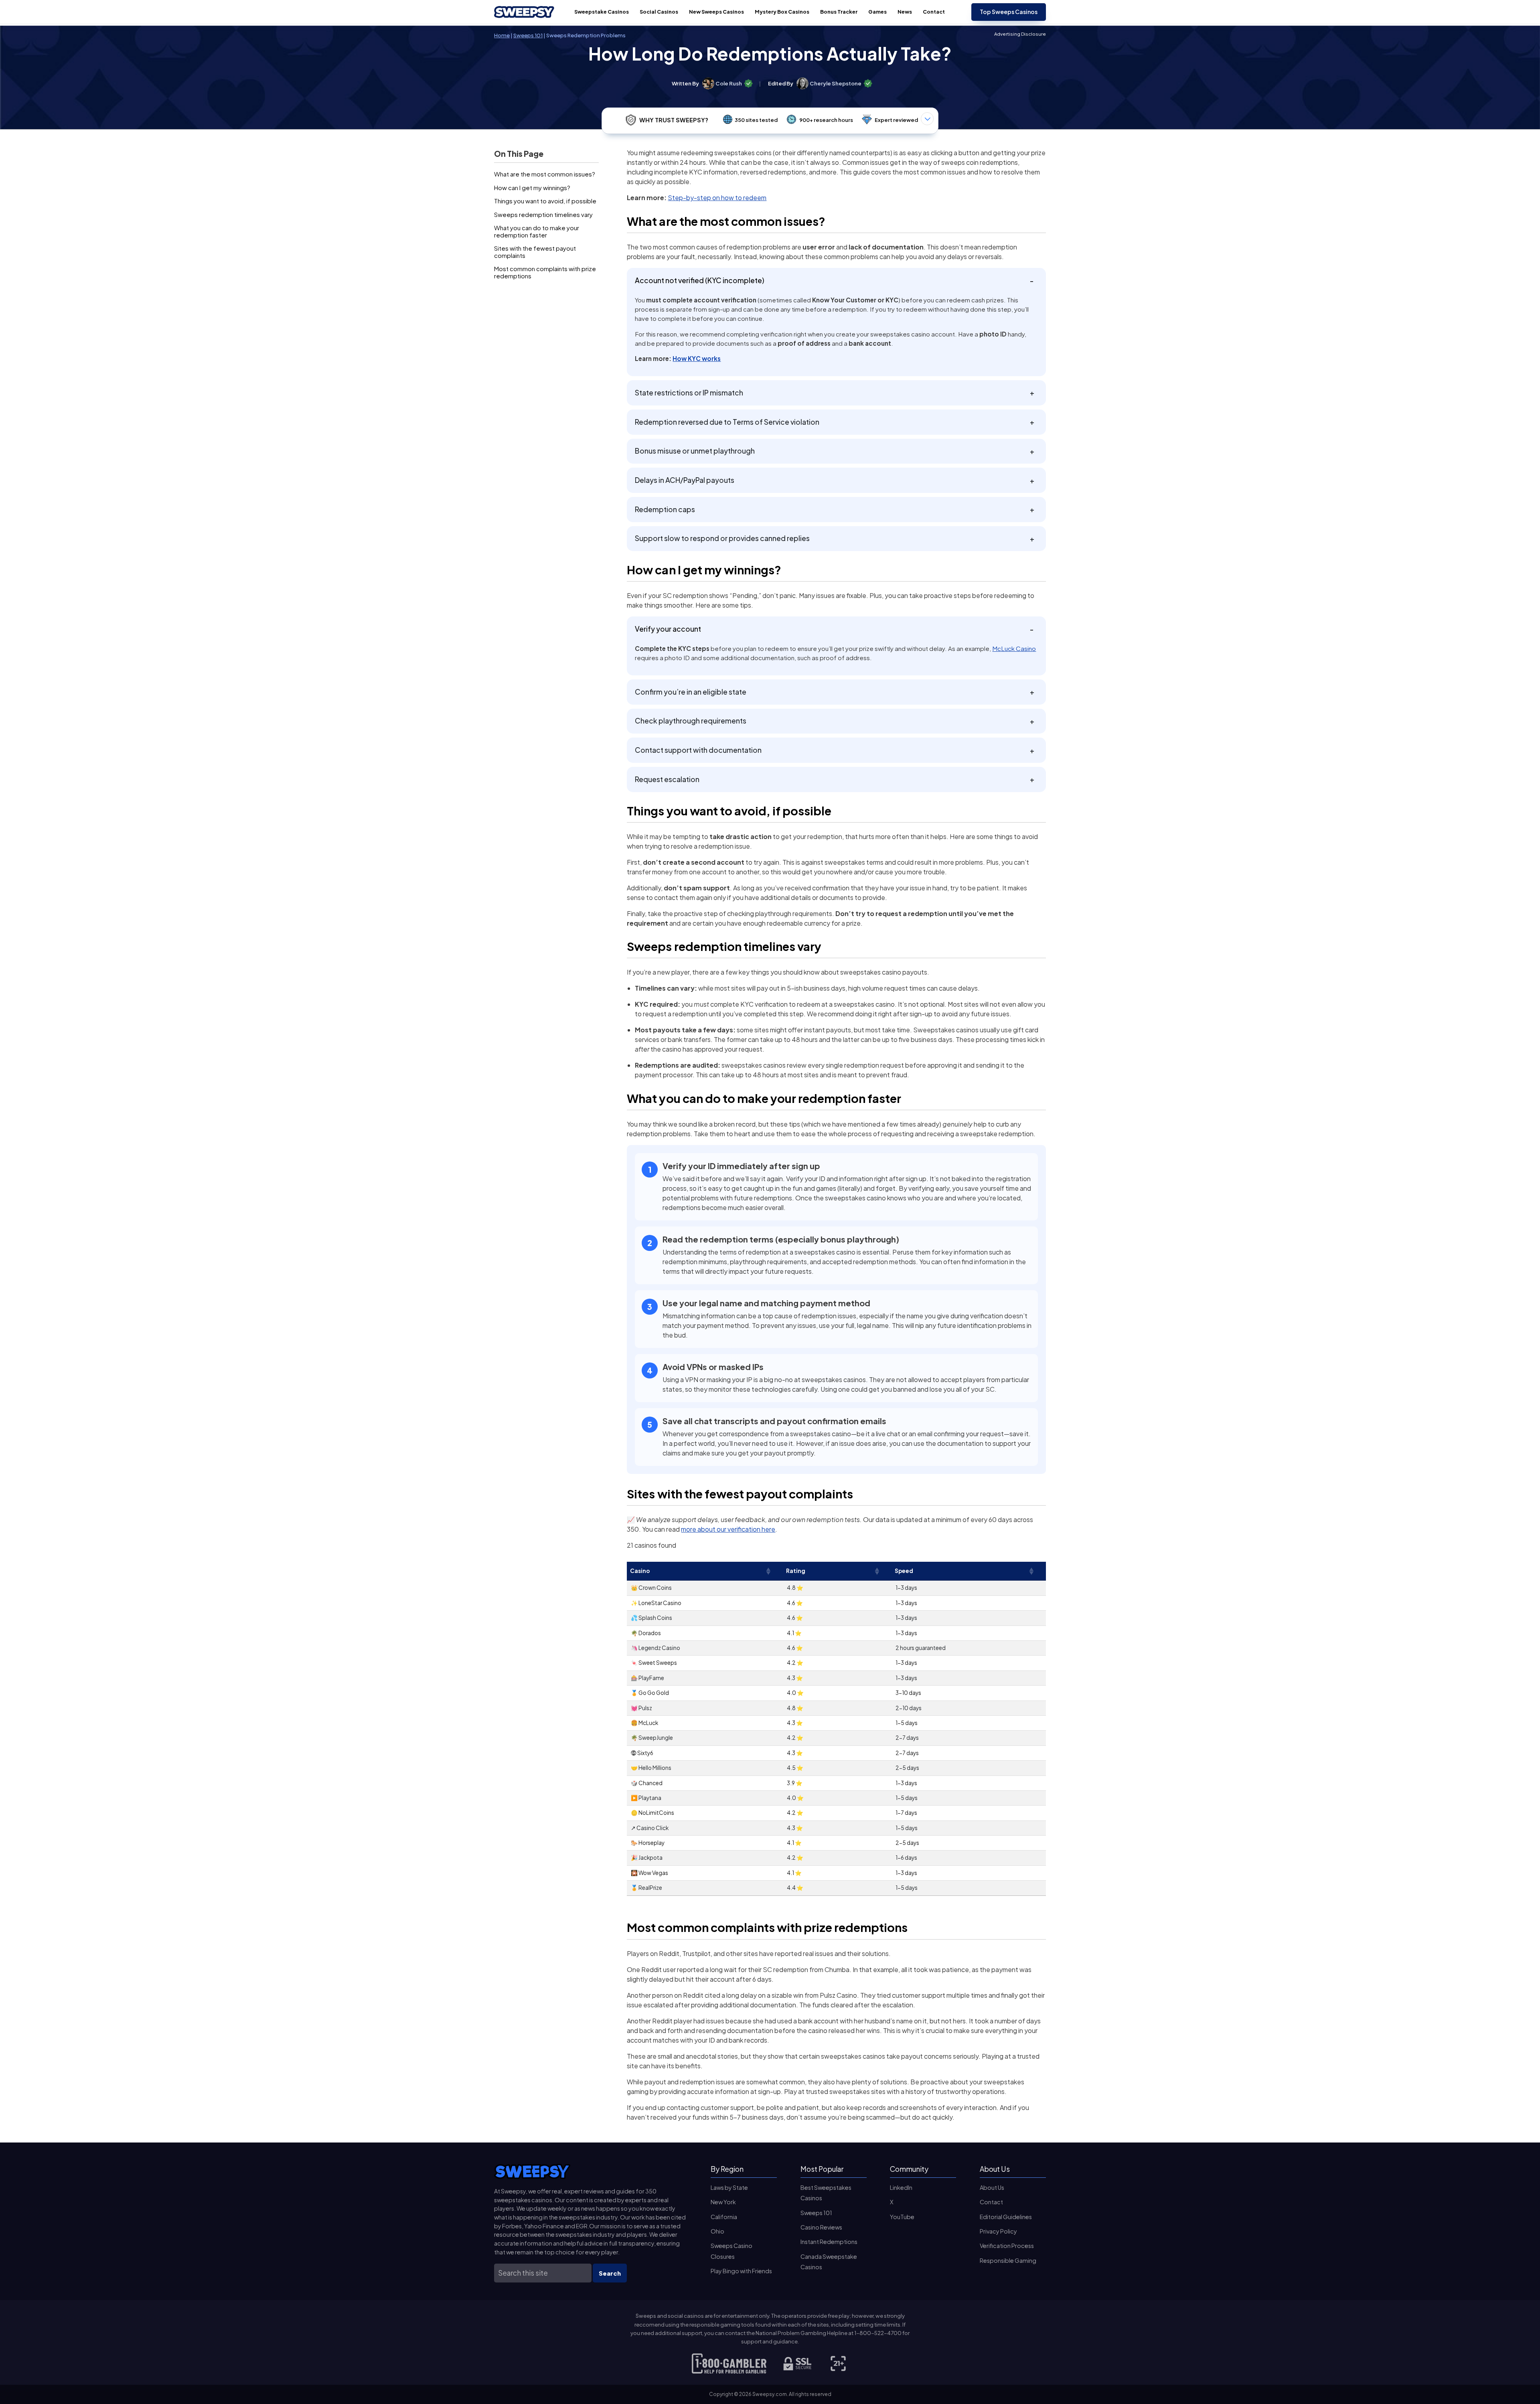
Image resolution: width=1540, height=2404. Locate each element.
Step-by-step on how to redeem (717, 198)
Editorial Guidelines (1006, 2217)
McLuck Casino (1014, 648)
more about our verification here (728, 1529)
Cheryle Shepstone (836, 83)
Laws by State (729, 2187)
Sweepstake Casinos (602, 12)
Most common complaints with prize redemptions (545, 272)
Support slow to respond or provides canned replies (722, 538)
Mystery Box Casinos (782, 12)
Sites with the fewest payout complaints (535, 252)
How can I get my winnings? (532, 187)
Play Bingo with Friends (741, 2271)
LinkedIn (901, 2187)
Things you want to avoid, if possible (545, 201)
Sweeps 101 (528, 35)
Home (502, 35)
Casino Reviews (821, 2227)
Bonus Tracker (839, 12)
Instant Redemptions (829, 2242)
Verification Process (1007, 2246)
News (905, 12)
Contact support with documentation (698, 750)
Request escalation (667, 779)
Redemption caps (665, 509)
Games (877, 12)
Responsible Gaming (1008, 2260)
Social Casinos (659, 12)
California (724, 2217)
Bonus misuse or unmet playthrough (695, 451)
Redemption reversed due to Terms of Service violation (727, 422)
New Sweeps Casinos (716, 12)
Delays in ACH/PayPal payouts (685, 480)
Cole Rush (729, 83)
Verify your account (668, 629)
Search (610, 2273)
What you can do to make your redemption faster (537, 231)
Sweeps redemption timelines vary (543, 214)
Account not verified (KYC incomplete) (700, 280)
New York (723, 2202)
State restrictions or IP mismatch (689, 393)
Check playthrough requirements (691, 721)
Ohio (717, 2231)
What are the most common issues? (545, 174)
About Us (992, 2187)
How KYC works (697, 358)
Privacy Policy (998, 2231)
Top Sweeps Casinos (1009, 12)
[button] (768, 1571)
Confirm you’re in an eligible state (691, 692)
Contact (934, 12)
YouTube (902, 2217)
